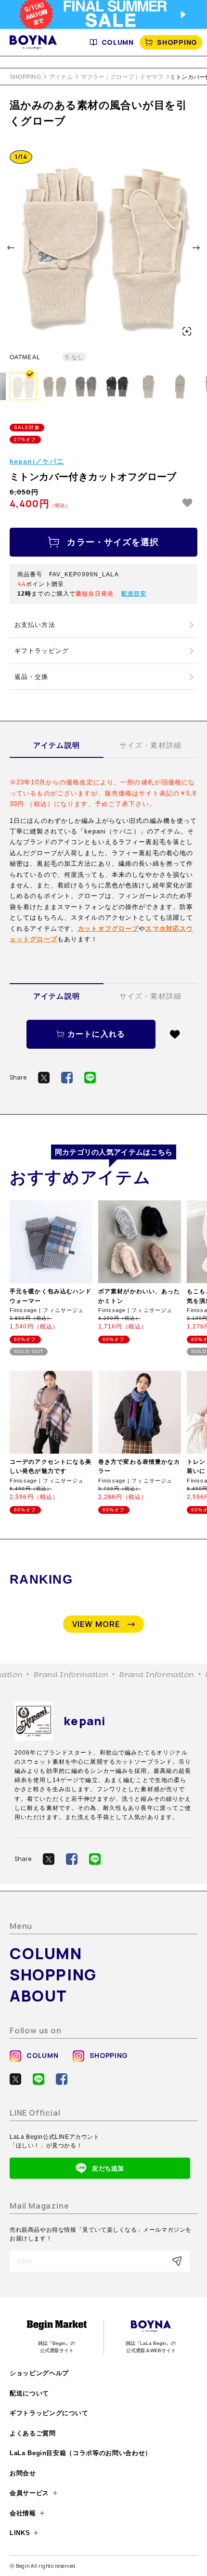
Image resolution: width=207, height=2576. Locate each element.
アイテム (61, 77)
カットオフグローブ (108, 929)
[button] (11, 248)
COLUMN (118, 42)
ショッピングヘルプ (39, 2373)
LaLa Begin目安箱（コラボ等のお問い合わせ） (81, 2453)
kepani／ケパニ (37, 461)
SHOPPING (177, 42)
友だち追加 (108, 2168)
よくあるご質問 (33, 2433)
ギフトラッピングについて (49, 2413)
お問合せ (23, 2473)
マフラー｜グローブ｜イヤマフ (122, 77)
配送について (29, 2393)
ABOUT (39, 1996)
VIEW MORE (96, 1624)
